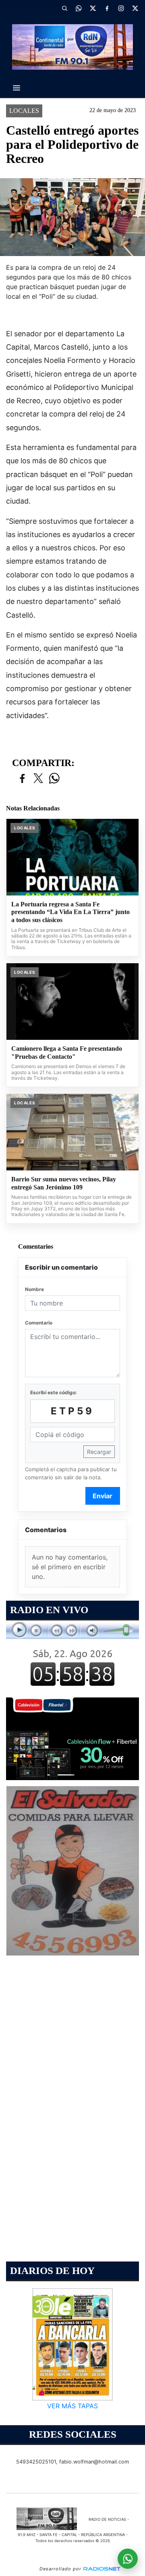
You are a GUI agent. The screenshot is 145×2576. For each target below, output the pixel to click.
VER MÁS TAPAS (72, 2406)
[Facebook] (107, 8)
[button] (64, 8)
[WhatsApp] (79, 8)
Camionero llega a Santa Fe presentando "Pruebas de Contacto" (67, 1053)
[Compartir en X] (38, 779)
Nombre (34, 1289)
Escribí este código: (54, 1392)
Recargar (99, 1452)
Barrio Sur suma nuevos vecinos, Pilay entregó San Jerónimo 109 (64, 1183)
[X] (93, 8)
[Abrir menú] (17, 88)
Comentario (39, 1323)
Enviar (103, 1496)
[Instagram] (121, 8)
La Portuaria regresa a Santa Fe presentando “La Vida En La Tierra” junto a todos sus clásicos (70, 912)
